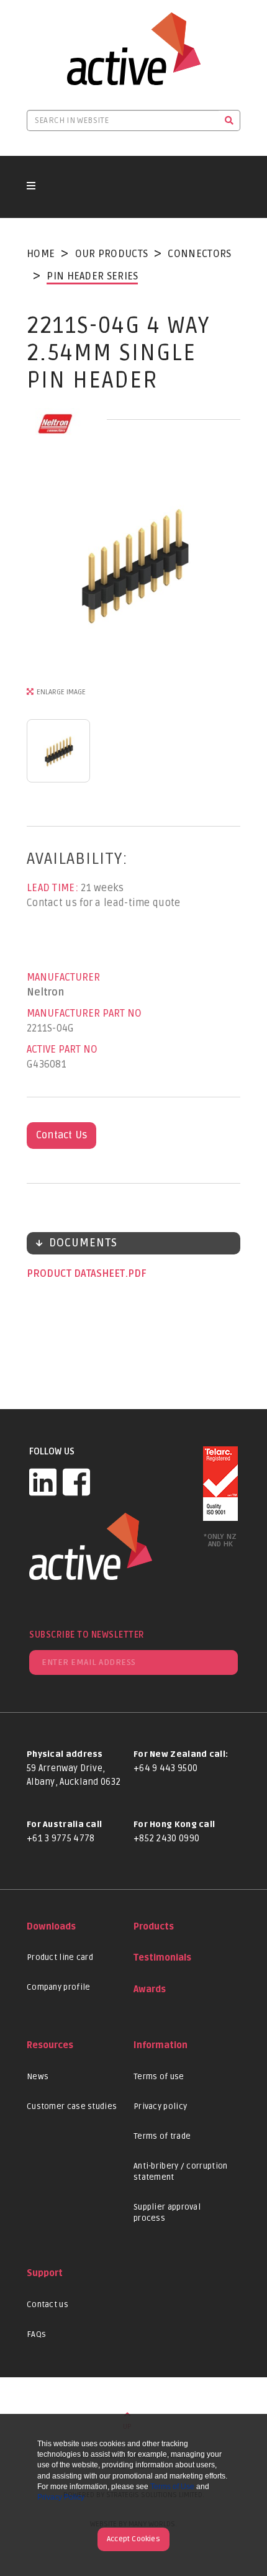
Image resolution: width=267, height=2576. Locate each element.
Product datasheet (77, 1274)
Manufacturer (63, 977)
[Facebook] (76, 1482)
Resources (50, 2045)
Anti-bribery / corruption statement (181, 2172)
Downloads (51, 1927)
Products (154, 1927)
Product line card (60, 1957)
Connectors (199, 254)
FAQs (36, 2334)
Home (41, 254)
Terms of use (159, 2077)
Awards (150, 1989)
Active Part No (62, 1050)
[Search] (229, 120)
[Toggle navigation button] (31, 187)
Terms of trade (162, 2136)
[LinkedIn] (43, 1482)
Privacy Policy (61, 2497)
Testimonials (162, 1958)
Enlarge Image (61, 692)
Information (161, 2045)
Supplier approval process (167, 2213)
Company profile (59, 1987)
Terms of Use (172, 2487)
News (38, 2077)
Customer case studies (72, 2107)
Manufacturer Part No (84, 1014)
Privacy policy (160, 2107)
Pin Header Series (92, 276)
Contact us (48, 2305)
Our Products (112, 254)
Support (45, 2273)
